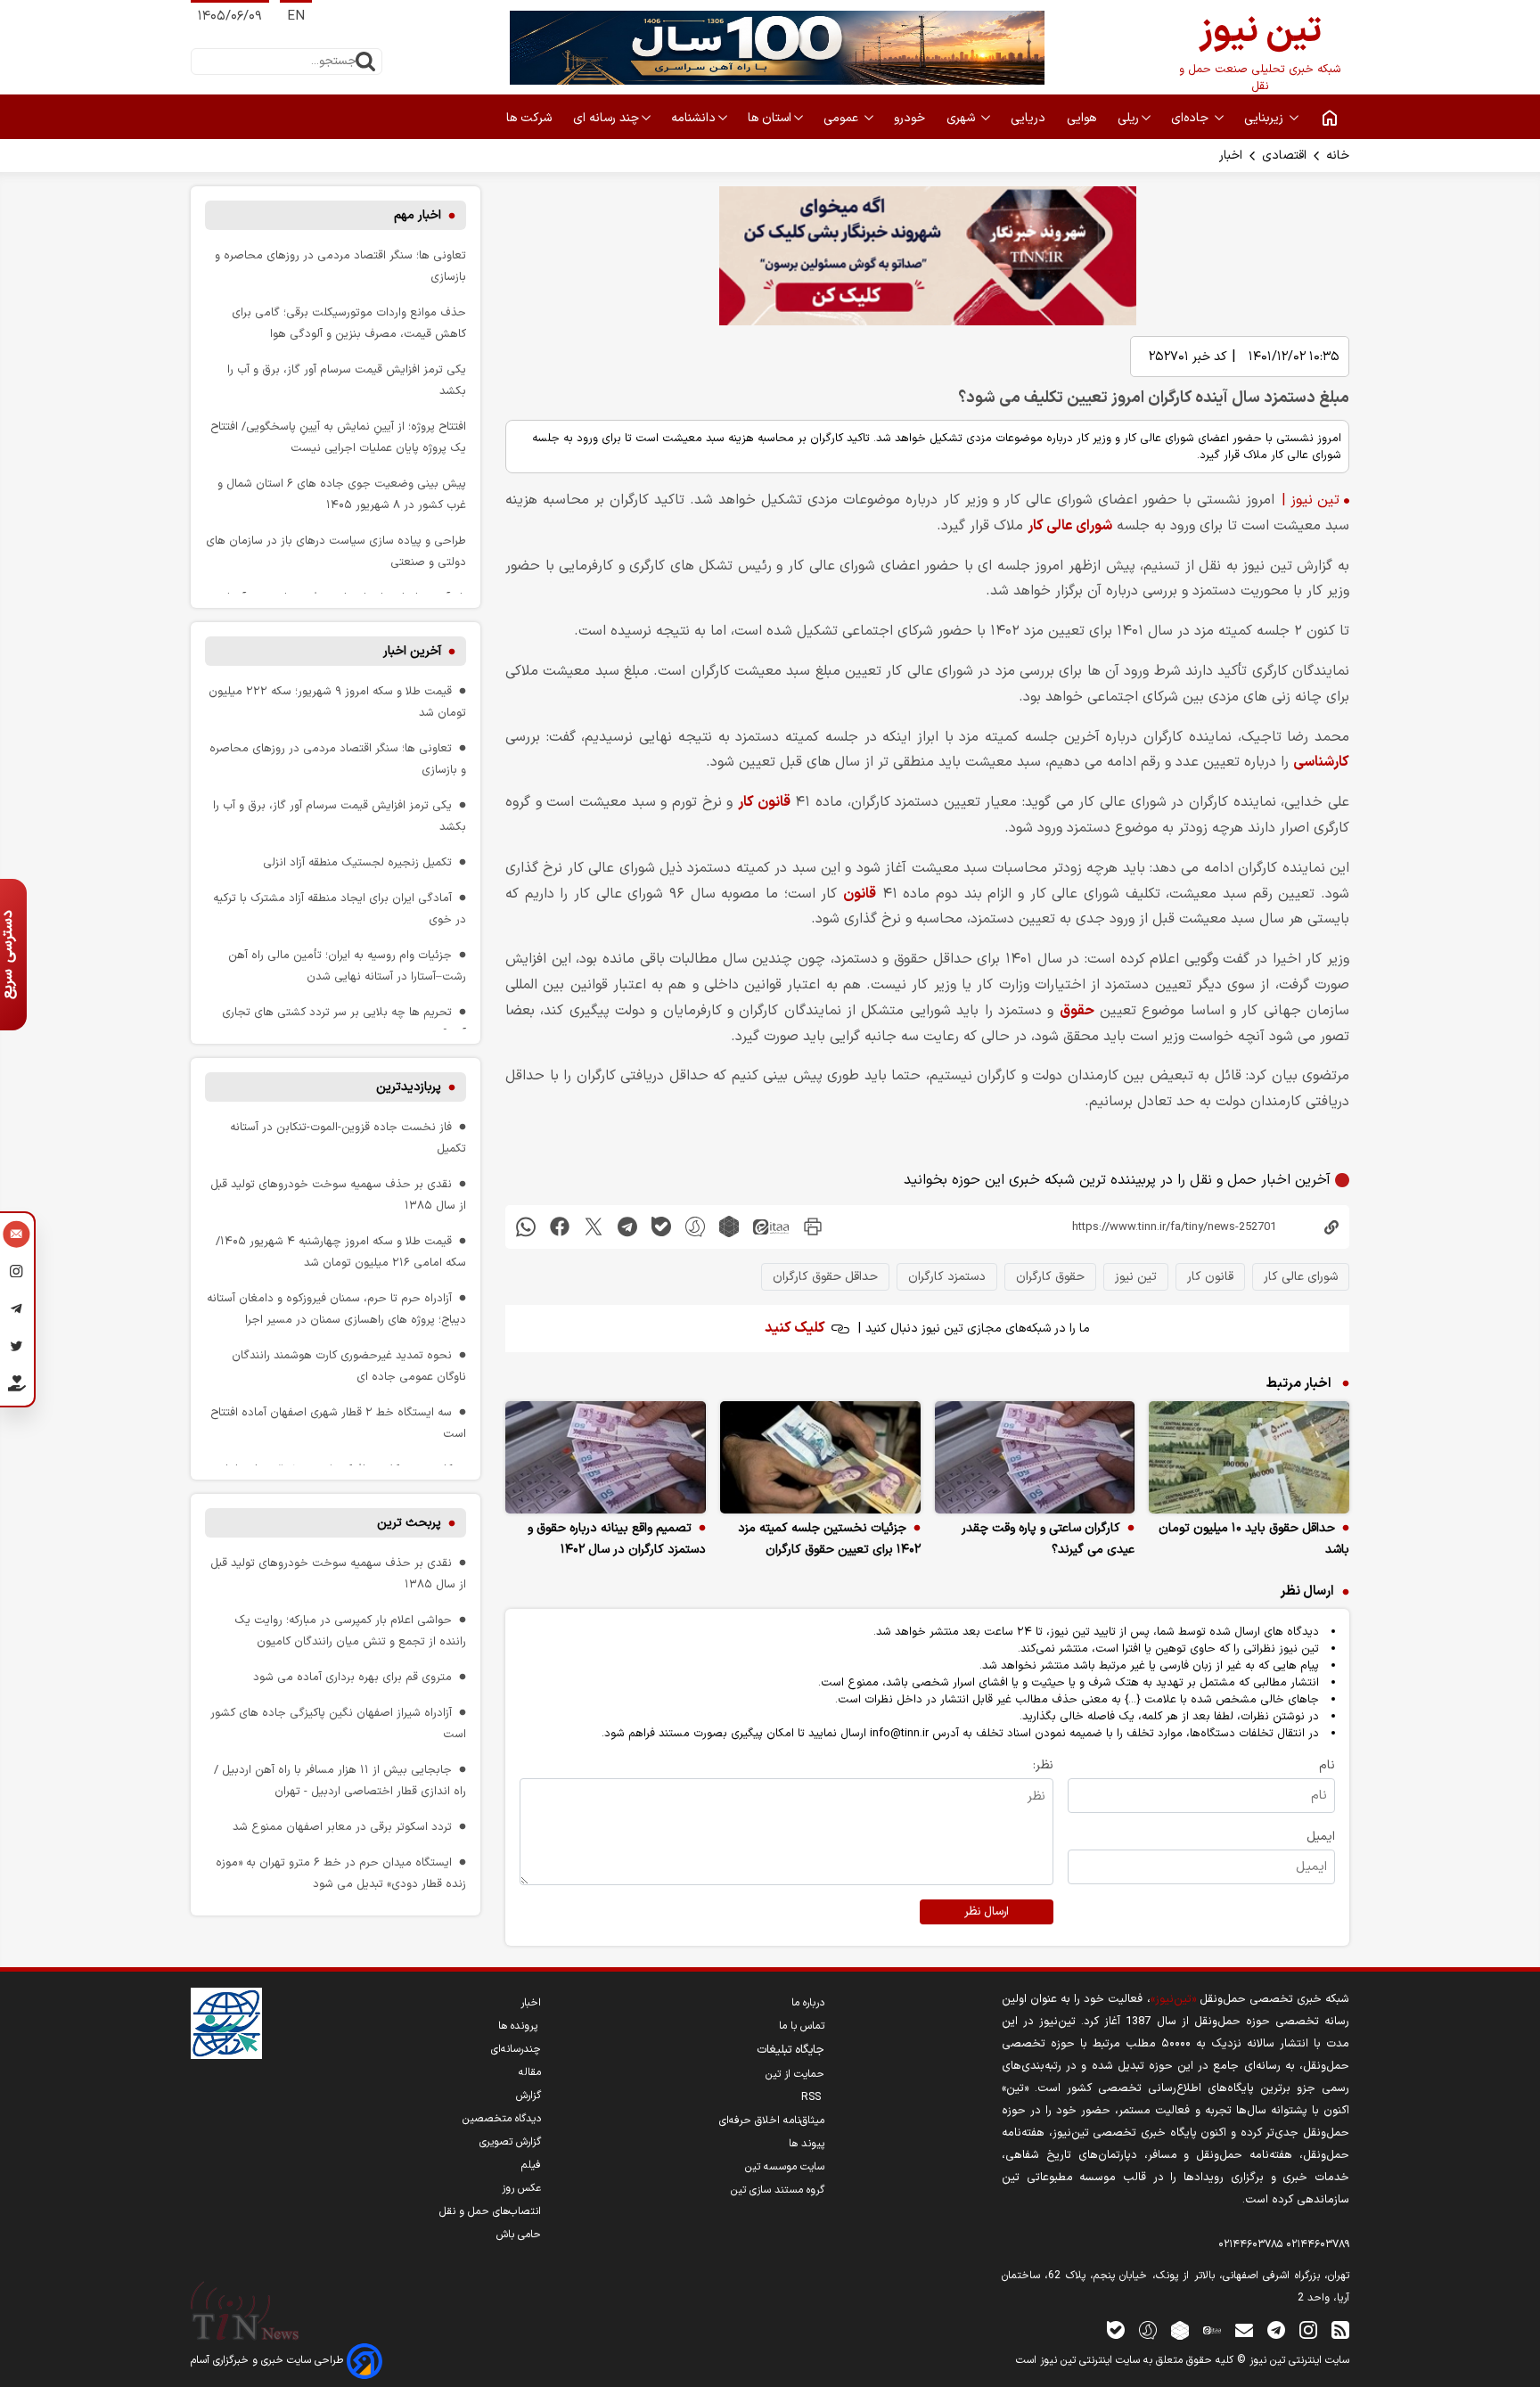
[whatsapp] (526, 1227)
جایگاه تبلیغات (790, 2050)
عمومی (843, 118)
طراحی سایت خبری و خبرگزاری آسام (269, 2360)
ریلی (1128, 118)
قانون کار (764, 802)
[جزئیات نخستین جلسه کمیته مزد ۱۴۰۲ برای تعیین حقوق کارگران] (820, 1458)
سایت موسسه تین (785, 2167)
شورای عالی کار (1070, 526)
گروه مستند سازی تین (778, 2190)
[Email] (16, 1236)
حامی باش (519, 2235)
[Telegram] (16, 1311)
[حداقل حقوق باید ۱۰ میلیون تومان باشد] (1249, 1458)
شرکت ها (531, 118)
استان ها (770, 118)
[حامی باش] (16, 1387)
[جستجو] (365, 62)
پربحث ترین (409, 1523)
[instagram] (1308, 2330)
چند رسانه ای (606, 118)
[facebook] (560, 1227)
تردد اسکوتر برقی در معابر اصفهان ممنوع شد (342, 1827)
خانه (1338, 156)
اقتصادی (1284, 156)
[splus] (1148, 2330)
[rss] (1340, 2330)
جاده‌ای (1192, 118)
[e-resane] (226, 2023)
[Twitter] (16, 1349)
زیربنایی (1266, 118)
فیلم (531, 2165)
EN (296, 16)
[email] (1244, 2330)
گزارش (528, 2096)
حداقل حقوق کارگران (825, 1277)
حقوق (1077, 1011)
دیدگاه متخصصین (502, 2119)
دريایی (1030, 118)
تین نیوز (1136, 1277)
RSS (813, 2097)
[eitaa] (771, 1227)
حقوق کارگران (1050, 1277)
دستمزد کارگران (947, 1277)
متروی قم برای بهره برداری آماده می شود (352, 1677)
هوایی (1083, 118)
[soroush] (695, 1227)
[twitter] (594, 1227)
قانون (860, 894)
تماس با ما (802, 2026)
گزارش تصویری (510, 2142)
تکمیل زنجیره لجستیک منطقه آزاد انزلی (357, 862)
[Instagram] (16, 1274)
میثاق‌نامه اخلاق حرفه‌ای (772, 2120)
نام (1327, 1765)
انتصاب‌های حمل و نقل (490, 2211)
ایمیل (1321, 1837)
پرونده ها (520, 2026)
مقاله (530, 2072)
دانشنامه (693, 118)
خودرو (911, 118)
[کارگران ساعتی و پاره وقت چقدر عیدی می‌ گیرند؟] (1035, 1458)
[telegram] (627, 1227)
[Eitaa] (1212, 2330)
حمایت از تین (795, 2074)
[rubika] (729, 1227)
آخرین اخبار (412, 651)
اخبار (1231, 156)
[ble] (661, 1227)
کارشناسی (1321, 762)
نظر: (1043, 1765)
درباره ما (808, 2003)
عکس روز (521, 2188)
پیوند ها (807, 2144)
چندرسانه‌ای (516, 2049)
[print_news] (813, 1227)
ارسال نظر (987, 1912)
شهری (962, 118)
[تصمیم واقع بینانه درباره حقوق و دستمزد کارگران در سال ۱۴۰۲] (606, 1458)
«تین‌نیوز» (1173, 1999)
